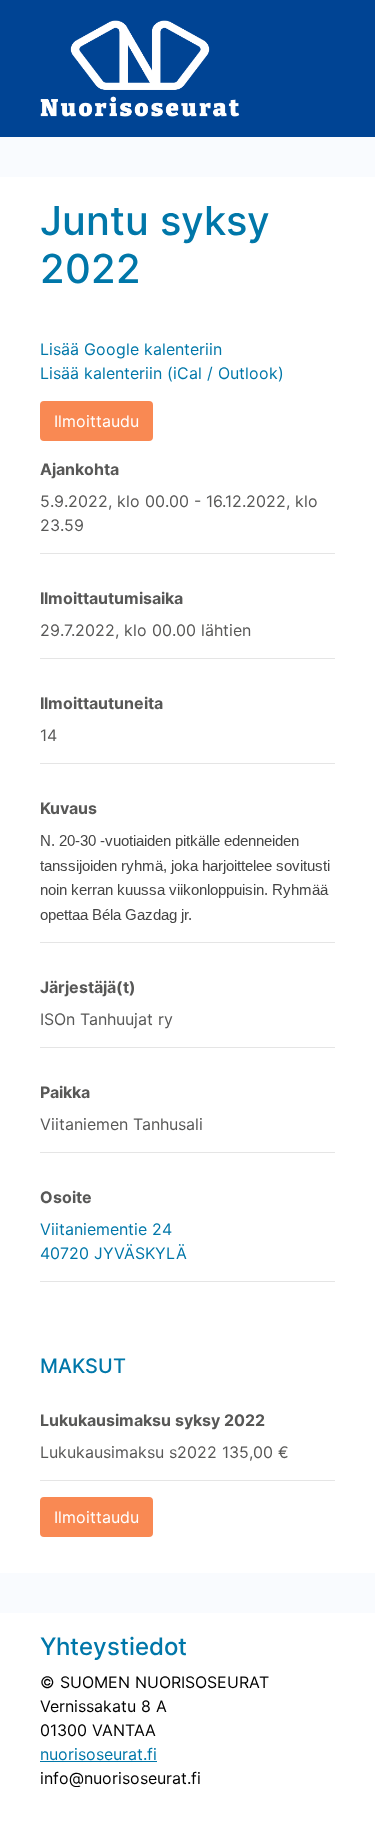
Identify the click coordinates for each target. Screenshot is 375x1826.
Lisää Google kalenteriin (131, 349)
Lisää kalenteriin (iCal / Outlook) (162, 373)
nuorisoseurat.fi (98, 1754)
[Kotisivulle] (140, 67)
